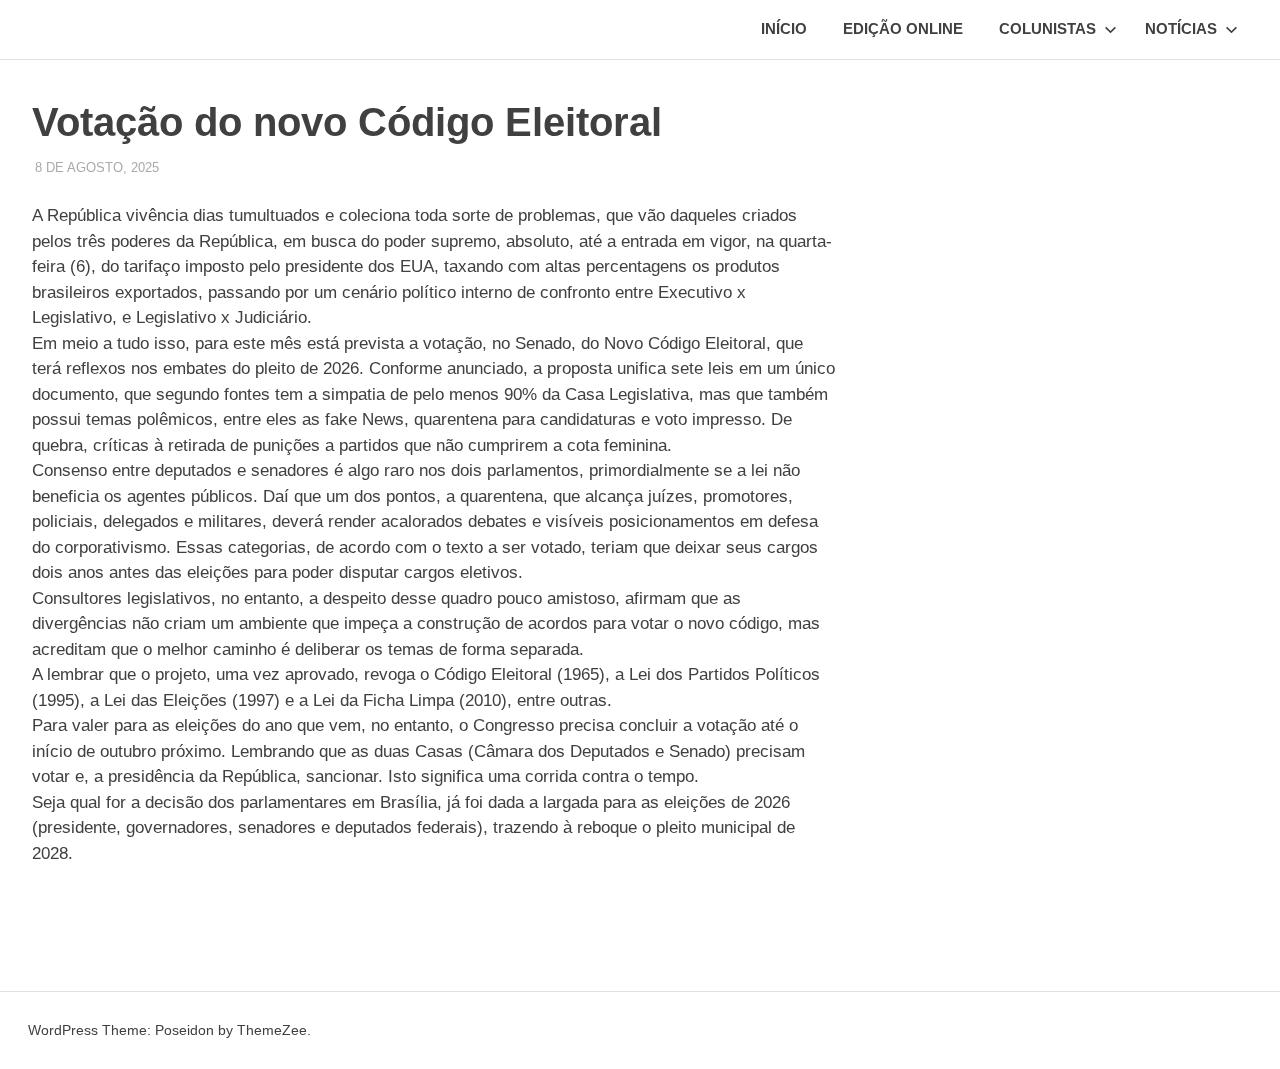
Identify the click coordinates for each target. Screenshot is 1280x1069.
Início (784, 28)
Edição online (903, 28)
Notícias (1181, 28)
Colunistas (1047, 28)
